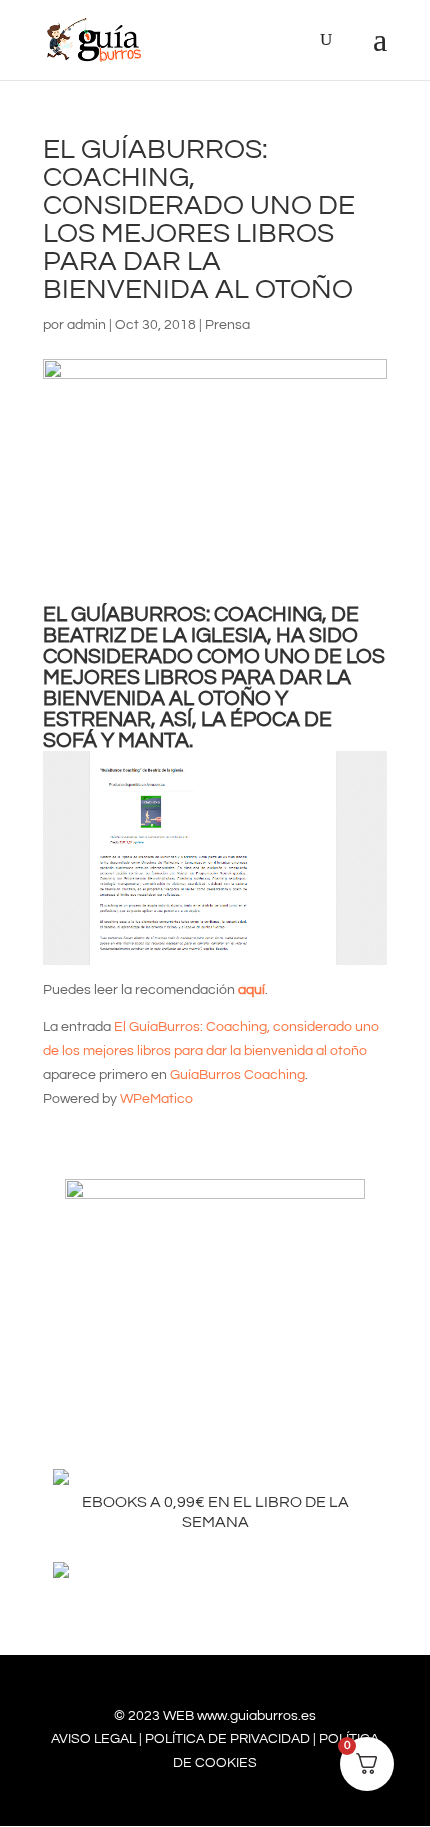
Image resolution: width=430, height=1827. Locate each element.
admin (86, 325)
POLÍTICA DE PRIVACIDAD (227, 1739)
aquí (251, 990)
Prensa (227, 325)
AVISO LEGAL (93, 1739)
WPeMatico (156, 1099)
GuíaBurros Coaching (237, 1075)
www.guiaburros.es (256, 1716)
